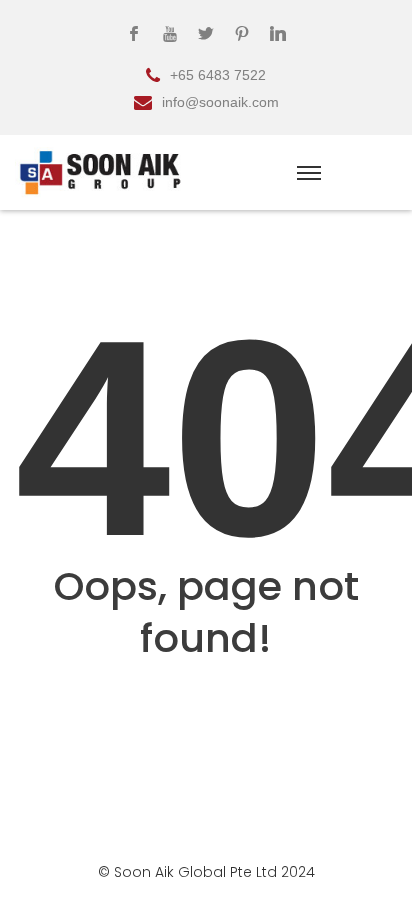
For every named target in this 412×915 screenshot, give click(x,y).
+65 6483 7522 (218, 75)
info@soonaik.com (220, 102)
